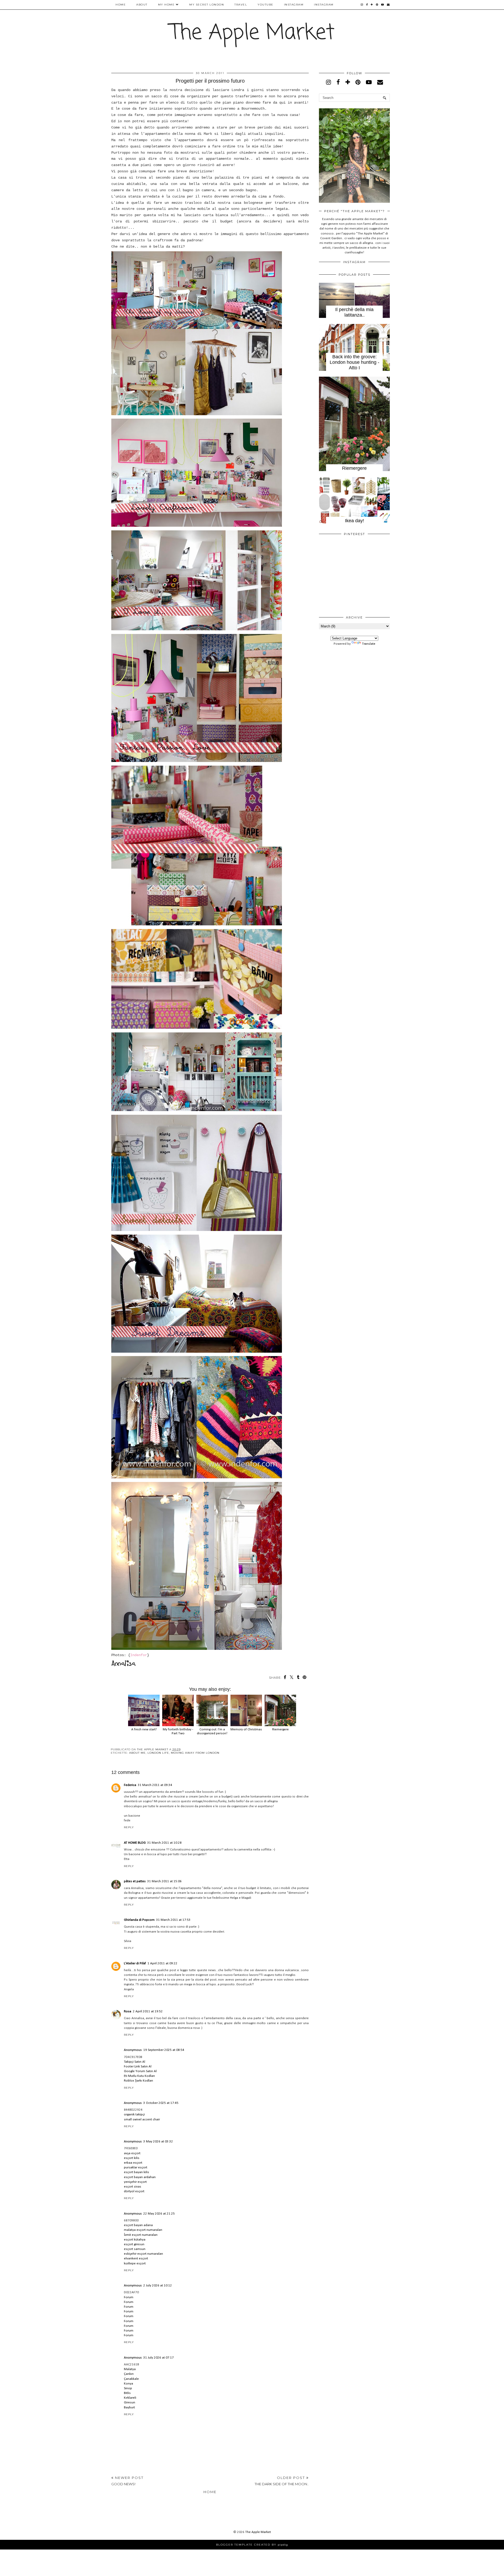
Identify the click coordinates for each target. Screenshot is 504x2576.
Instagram (294, 5)
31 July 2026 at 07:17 (159, 2358)
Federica (130, 1785)
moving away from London (195, 1753)
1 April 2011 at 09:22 (162, 1963)
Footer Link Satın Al (138, 2066)
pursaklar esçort (136, 2167)
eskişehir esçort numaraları (143, 2254)
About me (137, 1753)
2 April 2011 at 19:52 (148, 2011)
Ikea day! (355, 521)
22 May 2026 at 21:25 (159, 2214)
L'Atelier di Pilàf (135, 1963)
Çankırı (129, 2374)
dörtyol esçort (134, 2191)
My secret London (207, 5)
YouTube (266, 5)
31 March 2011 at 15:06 (164, 1881)
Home (121, 5)
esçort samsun (135, 2249)
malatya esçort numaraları (143, 2230)
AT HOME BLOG (135, 1843)
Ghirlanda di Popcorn (139, 1920)
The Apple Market (252, 33)
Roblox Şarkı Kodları (138, 2081)
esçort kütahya (135, 2240)
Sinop (128, 2388)
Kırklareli (130, 2398)
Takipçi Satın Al (135, 2062)
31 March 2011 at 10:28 (164, 1843)
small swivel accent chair (142, 2119)
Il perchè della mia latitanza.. (354, 312)
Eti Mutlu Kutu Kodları (139, 2076)
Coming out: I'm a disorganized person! (212, 1731)
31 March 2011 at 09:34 (155, 1785)
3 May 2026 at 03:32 (158, 2142)
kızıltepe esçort (135, 2263)
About (142, 5)
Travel (241, 5)
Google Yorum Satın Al (140, 2071)
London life (158, 1753)
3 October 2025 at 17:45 (161, 2103)
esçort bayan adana (138, 2225)
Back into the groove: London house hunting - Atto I (355, 362)
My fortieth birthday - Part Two (178, 1731)
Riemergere (354, 468)
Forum (129, 2297)
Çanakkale (131, 2379)
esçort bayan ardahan (140, 2177)
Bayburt (129, 2407)
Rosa (128, 2011)
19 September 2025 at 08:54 (164, 2050)
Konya (128, 2384)
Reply (129, 1827)
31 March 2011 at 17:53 (173, 1920)
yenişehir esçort (135, 2182)
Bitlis (127, 2393)
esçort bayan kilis (136, 2172)
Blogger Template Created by (252, 2545)
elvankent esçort (136, 2258)
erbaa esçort (133, 2163)
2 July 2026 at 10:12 (158, 2286)
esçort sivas (133, 2187)
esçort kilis (132, 2158)
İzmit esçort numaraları (141, 2235)
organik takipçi (134, 2114)
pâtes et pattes (135, 1881)
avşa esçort (132, 2153)
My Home (166, 5)
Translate (369, 644)
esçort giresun (134, 2244)
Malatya (130, 2369)
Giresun (130, 2402)
